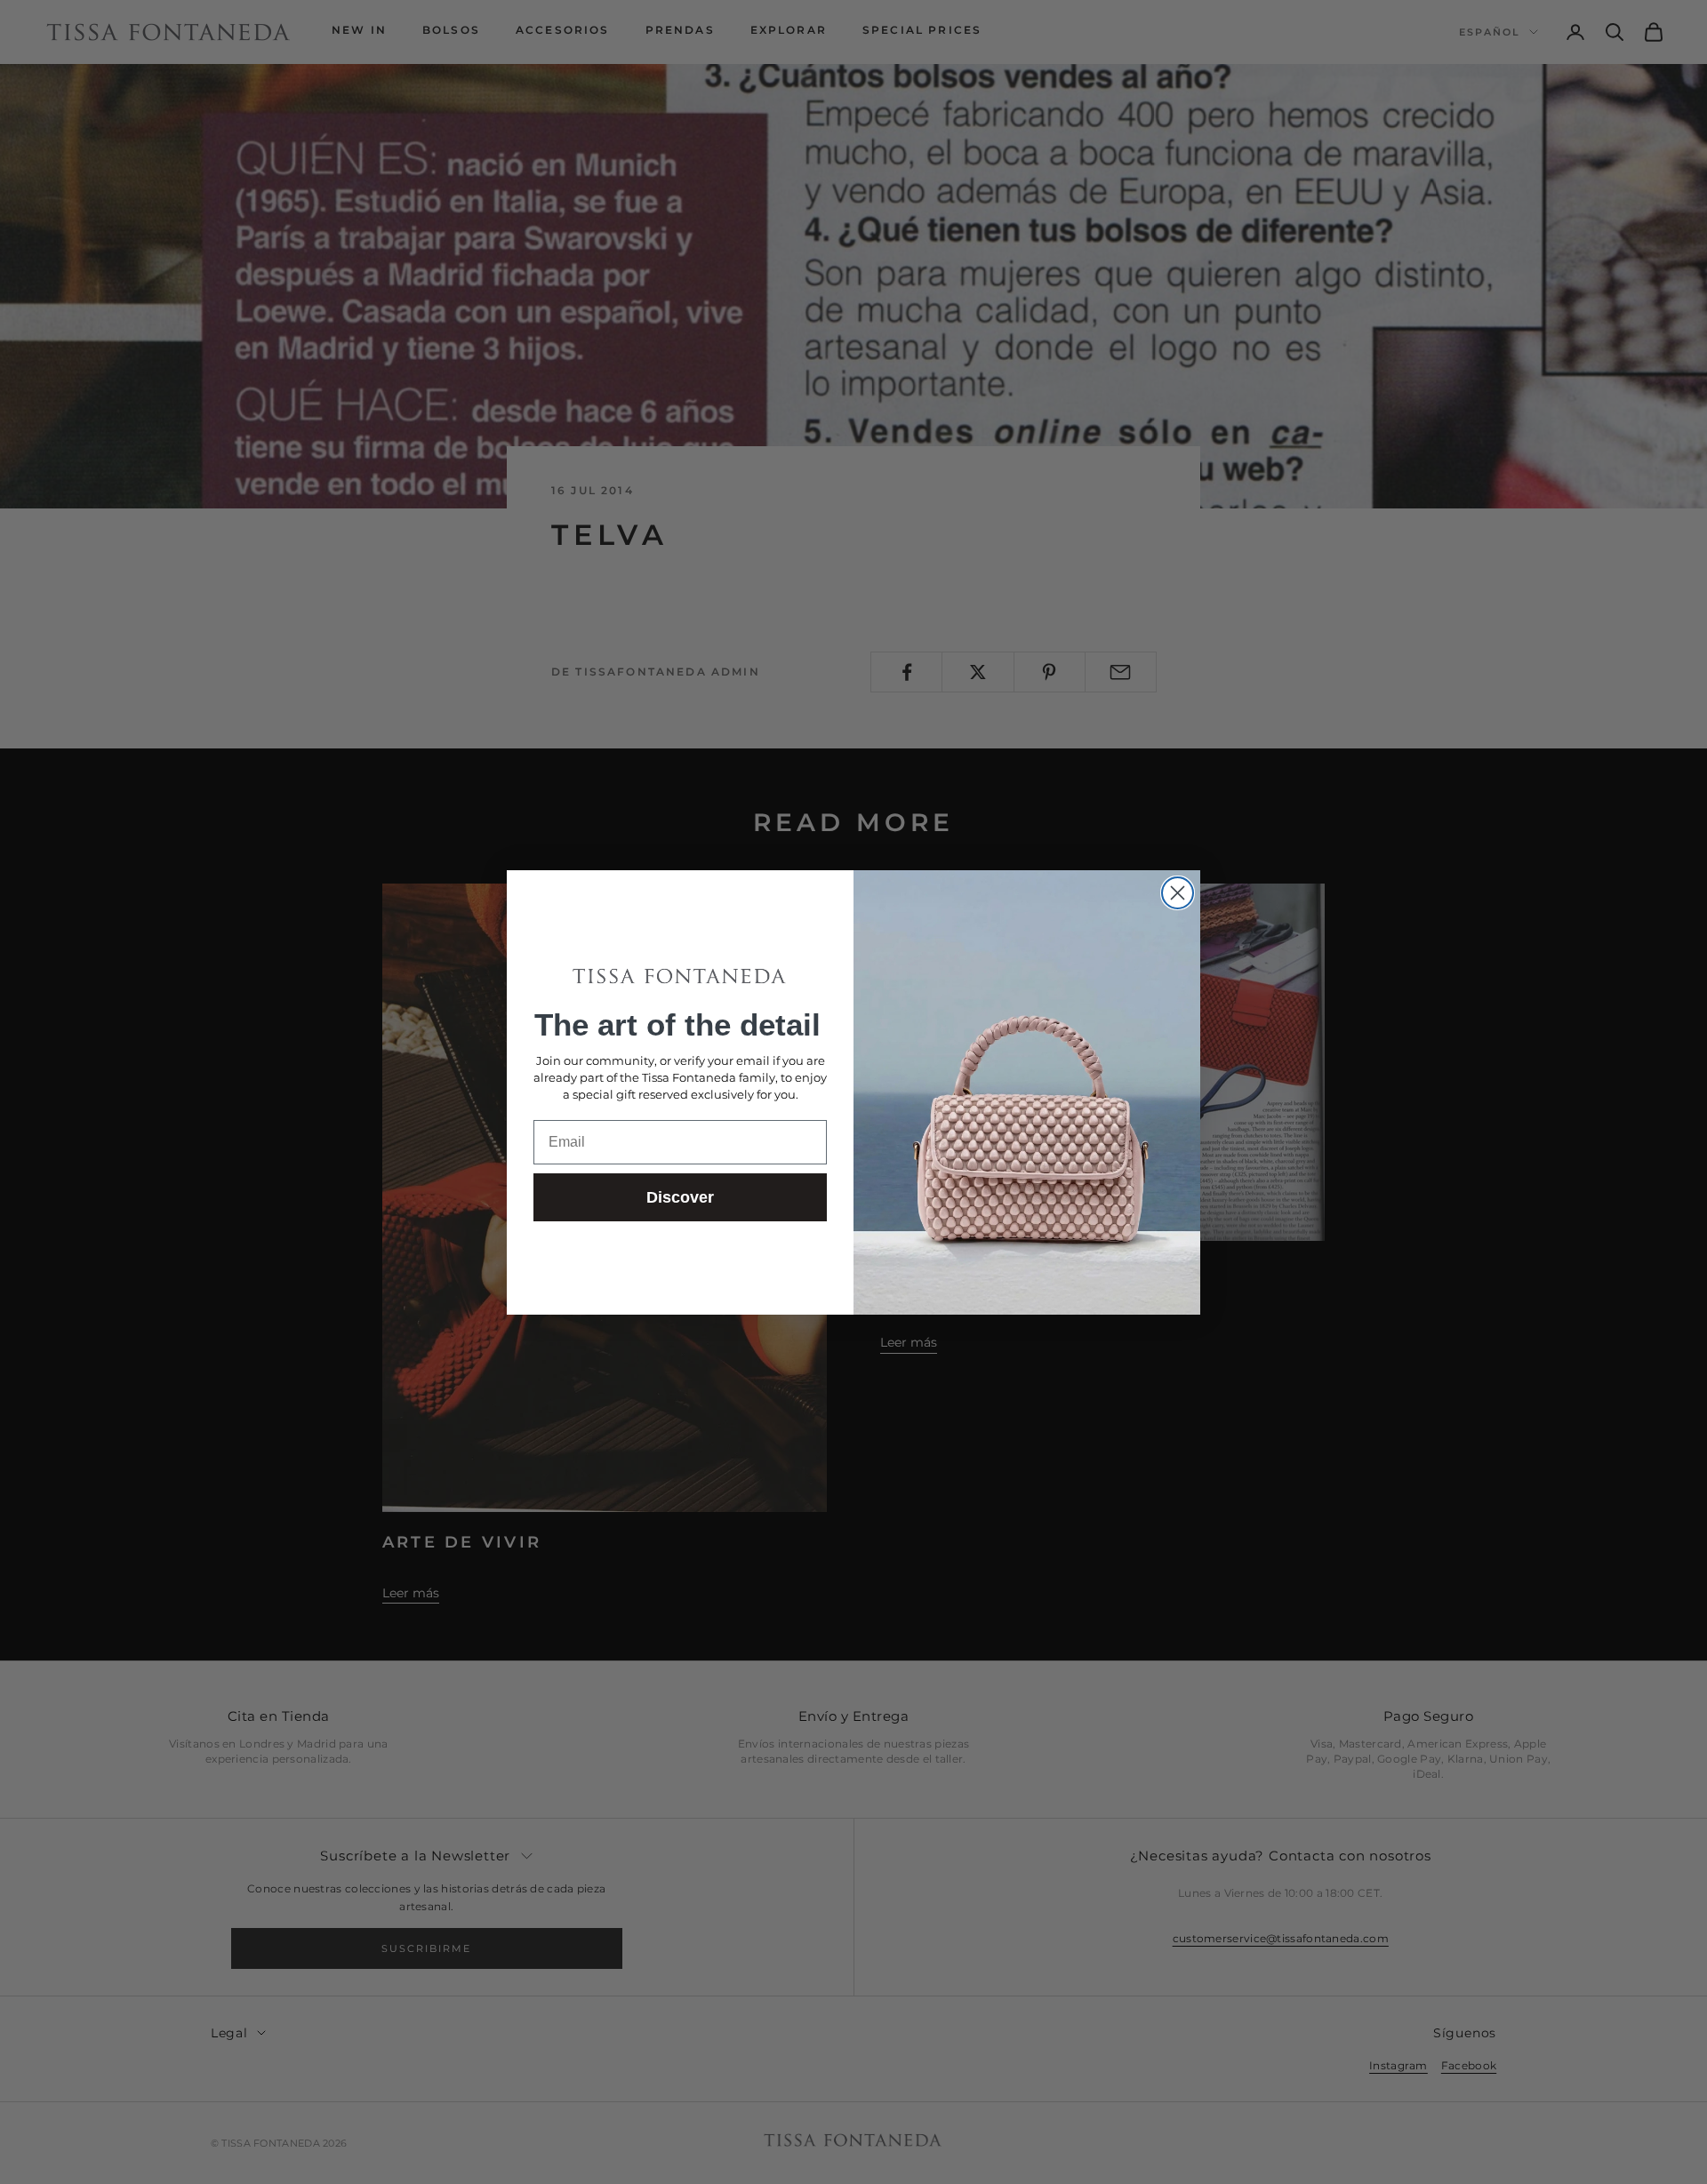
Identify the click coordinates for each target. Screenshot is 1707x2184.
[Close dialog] (1178, 893)
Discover (680, 1197)
